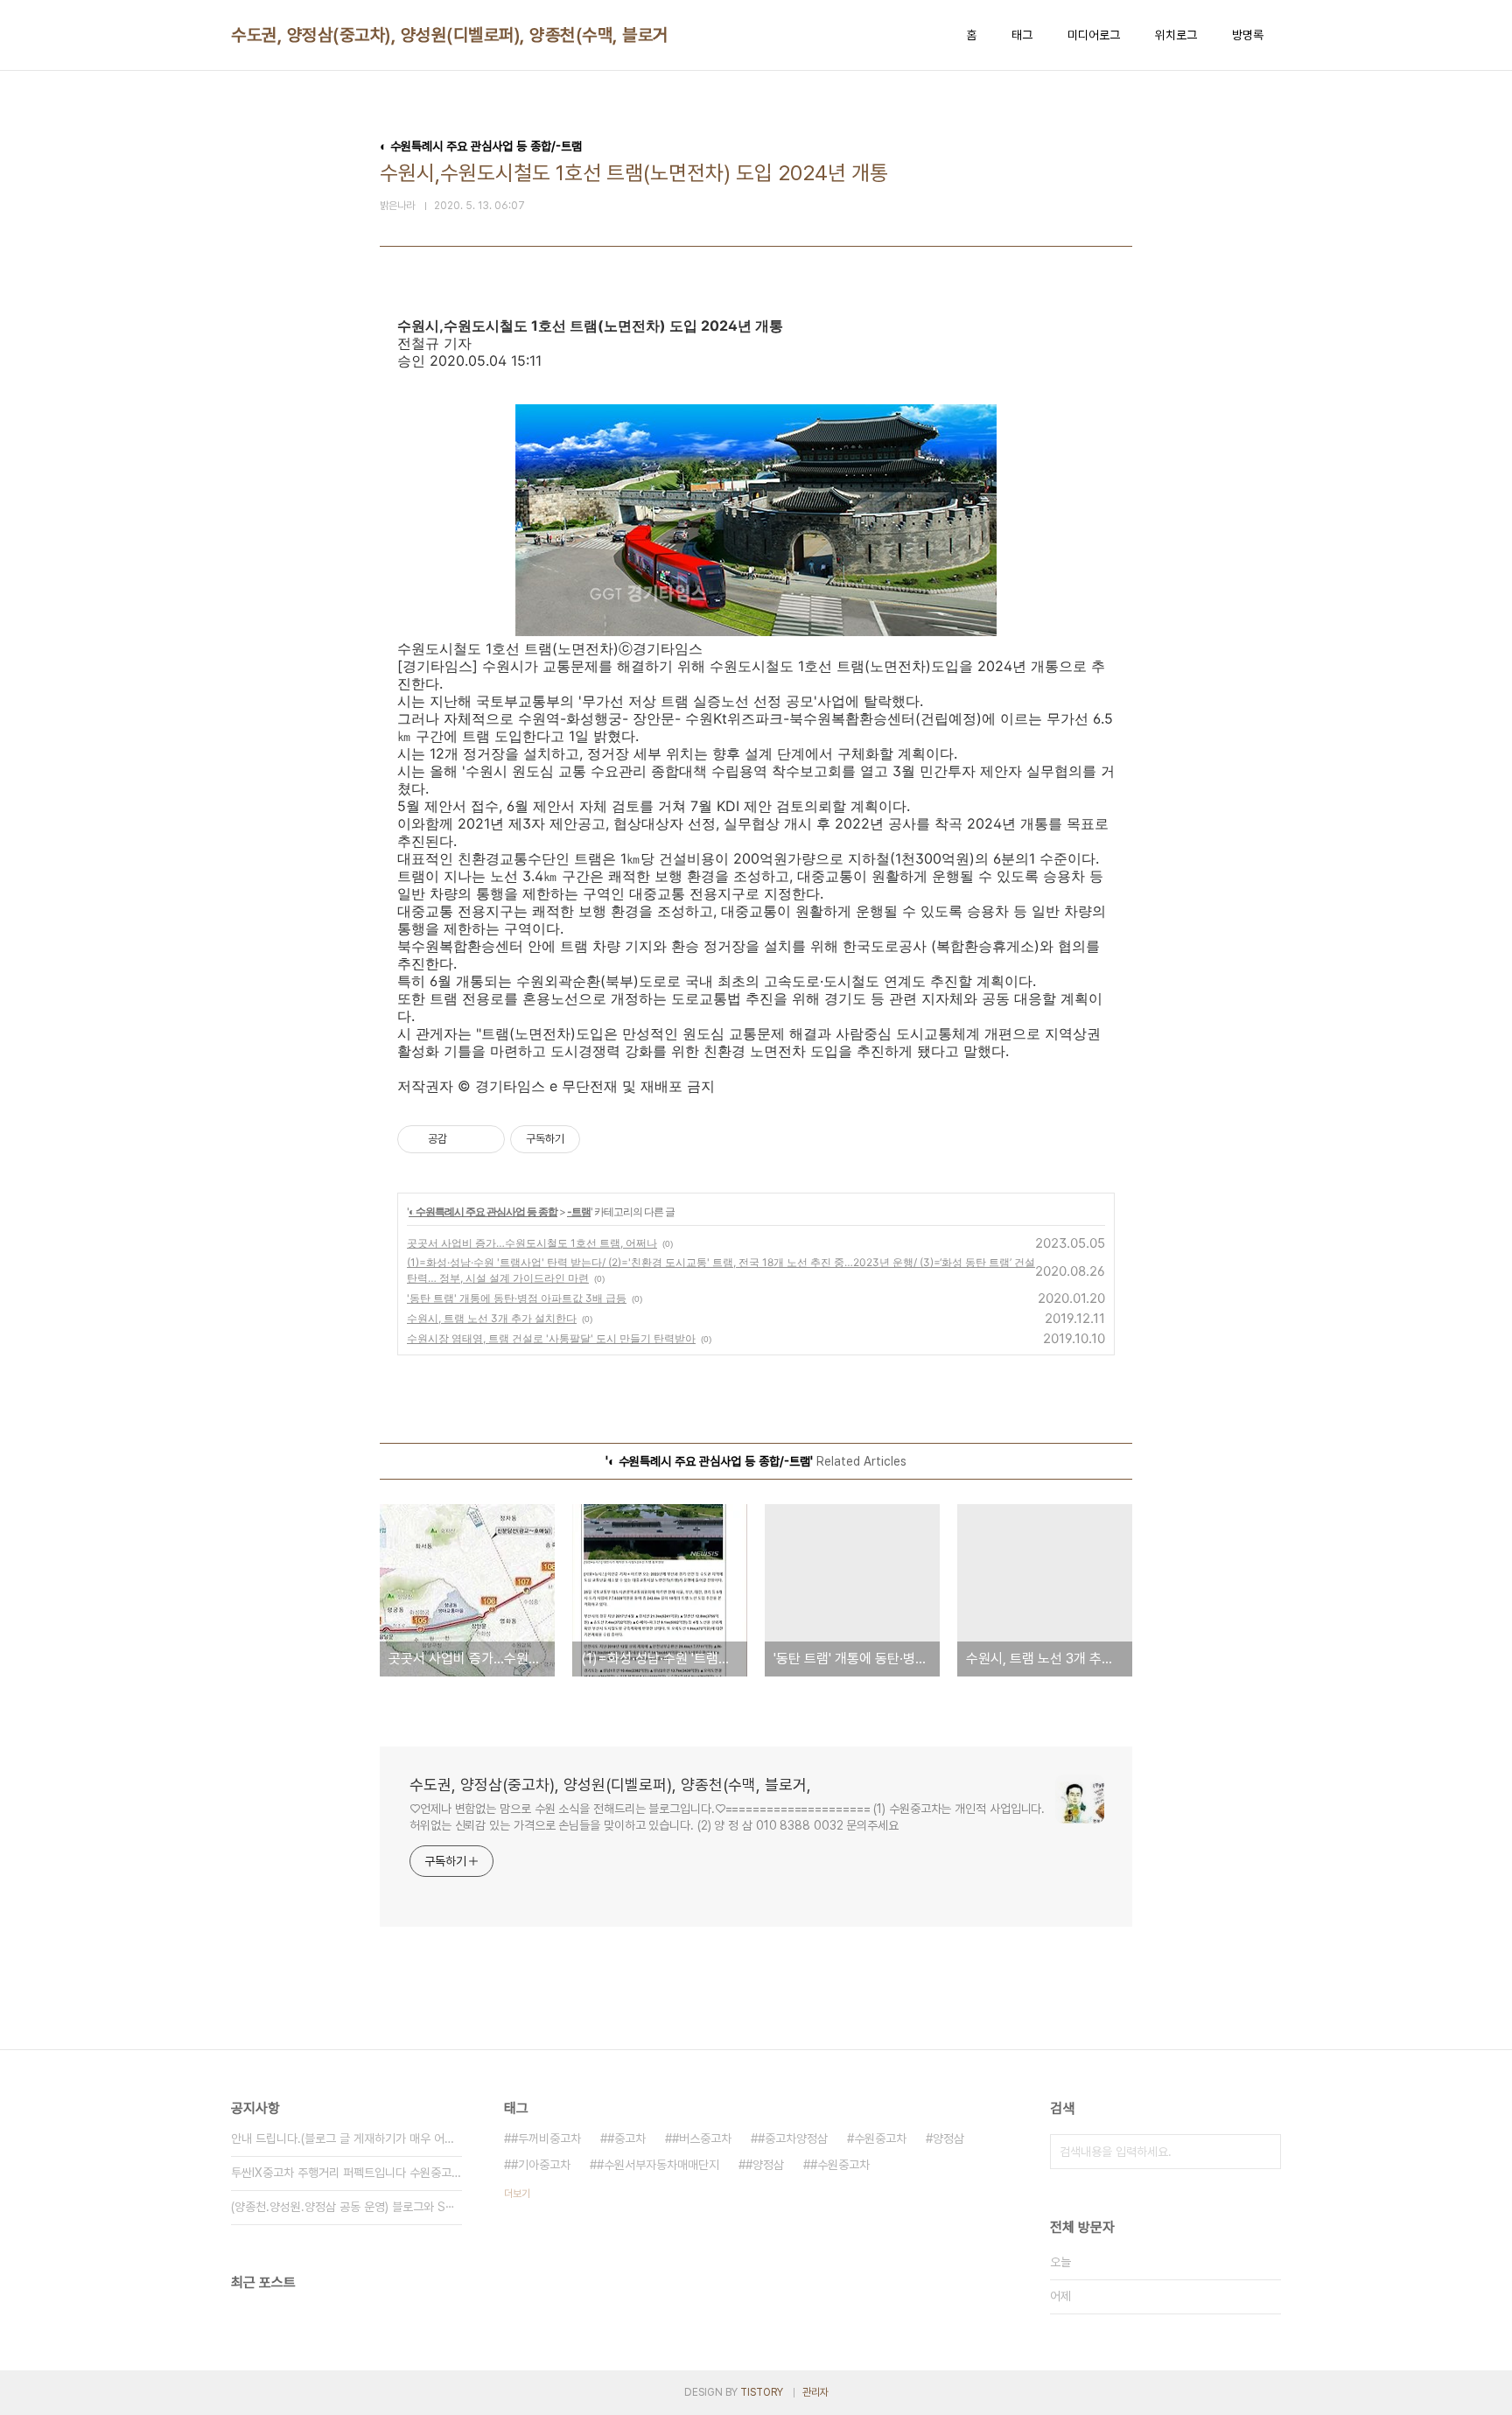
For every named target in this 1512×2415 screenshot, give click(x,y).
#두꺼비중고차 (546, 2138)
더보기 (517, 2194)
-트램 (579, 1211)
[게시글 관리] (485, 1139)
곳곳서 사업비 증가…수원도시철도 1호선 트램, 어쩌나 (532, 1243)
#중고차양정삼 (793, 2138)
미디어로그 (1094, 35)
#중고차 (626, 2138)
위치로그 (1176, 35)
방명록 (1248, 35)
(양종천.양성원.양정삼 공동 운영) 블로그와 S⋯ (343, 2207)
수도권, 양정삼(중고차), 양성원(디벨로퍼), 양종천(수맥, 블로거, (452, 35)
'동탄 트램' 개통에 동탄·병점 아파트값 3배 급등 (517, 1298)
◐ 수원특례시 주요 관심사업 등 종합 (483, 1211)
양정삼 (948, 2138)
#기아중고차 (541, 2165)
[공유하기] (463, 1139)
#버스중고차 (702, 2138)
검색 (1263, 2152)
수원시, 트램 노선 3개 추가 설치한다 (492, 1318)
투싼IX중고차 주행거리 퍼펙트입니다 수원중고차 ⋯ (346, 2173)
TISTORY (762, 2392)
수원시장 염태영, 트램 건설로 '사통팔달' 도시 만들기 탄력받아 (551, 1338)
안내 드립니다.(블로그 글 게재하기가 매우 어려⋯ (346, 2138)
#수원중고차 (840, 2165)
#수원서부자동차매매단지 (658, 2165)
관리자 (815, 2392)
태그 (1022, 35)
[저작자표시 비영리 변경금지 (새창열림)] (604, 1139)
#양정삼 (765, 2165)
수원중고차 (880, 2138)
